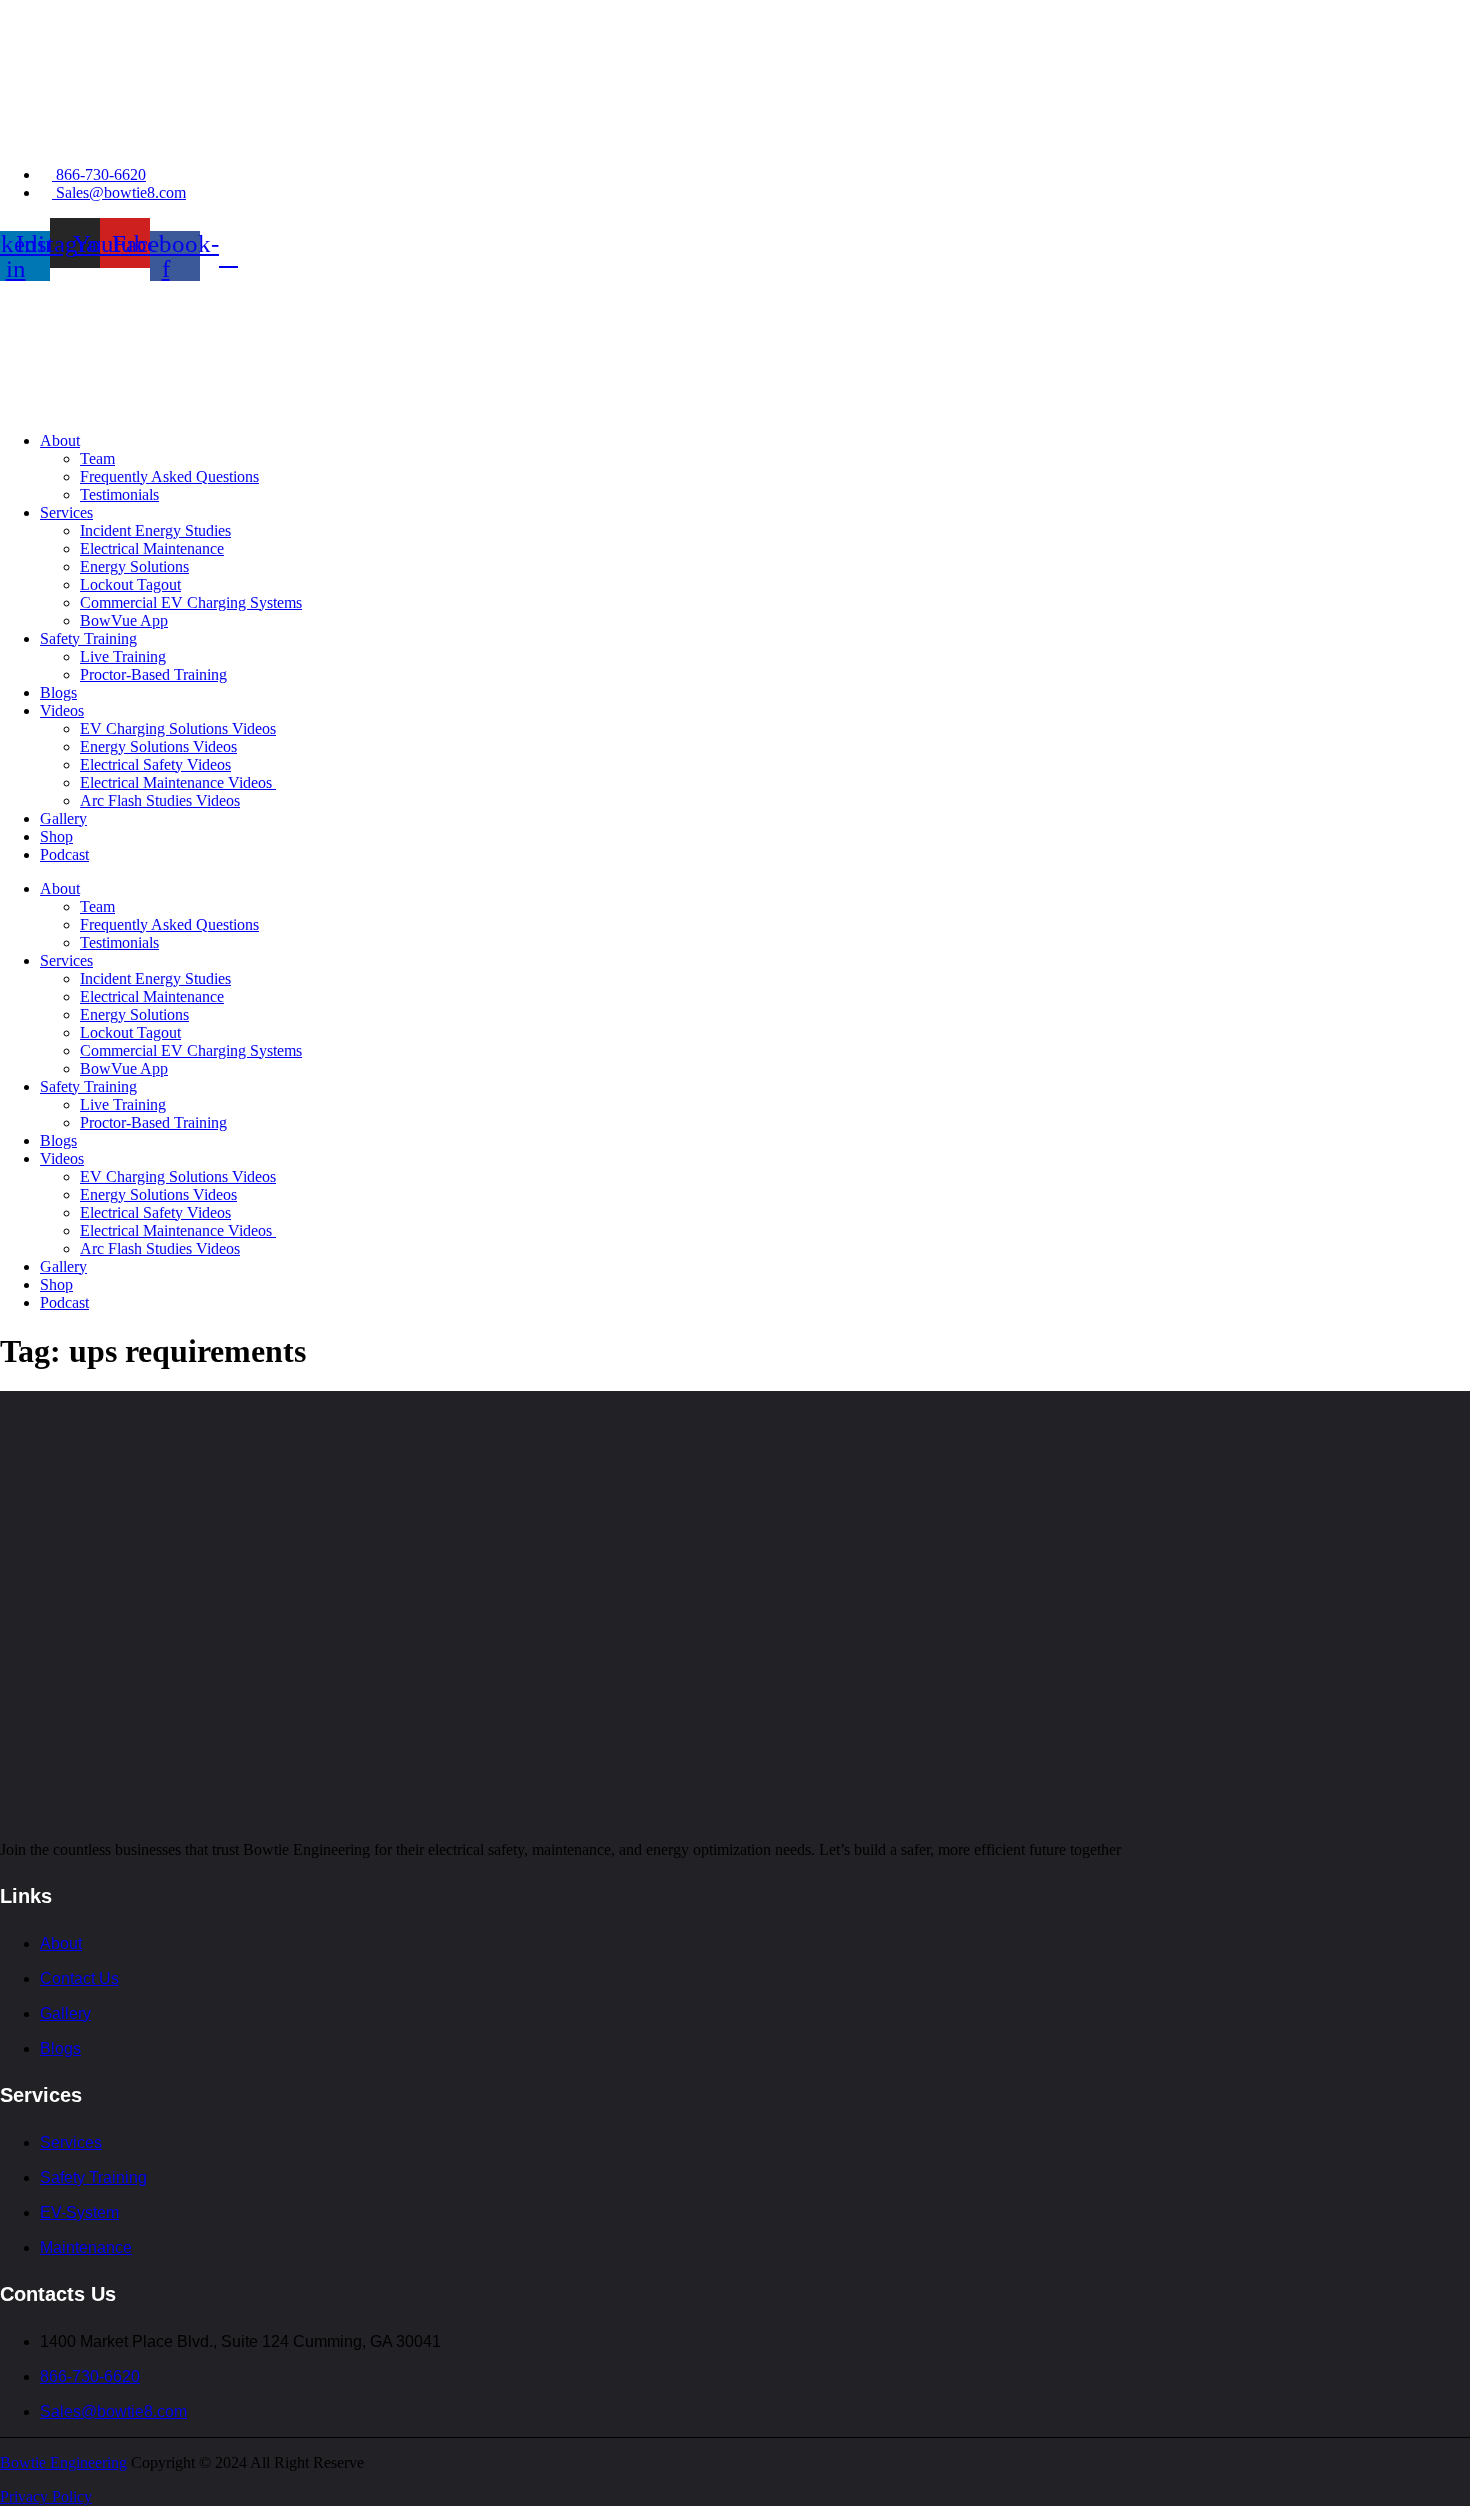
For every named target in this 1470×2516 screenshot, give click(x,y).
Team (97, 458)
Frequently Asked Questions (169, 476)
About (60, 440)
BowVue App (124, 620)
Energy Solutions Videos (158, 746)
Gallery (63, 818)
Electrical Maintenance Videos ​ (178, 782)
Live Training (123, 656)
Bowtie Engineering (63, 2462)
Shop (56, 836)
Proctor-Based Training (153, 674)
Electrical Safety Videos (155, 764)
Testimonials (119, 494)
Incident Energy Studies (155, 530)
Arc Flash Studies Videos (160, 800)
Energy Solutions (134, 566)
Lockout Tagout (130, 584)
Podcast (64, 854)
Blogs (58, 692)
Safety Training (88, 638)
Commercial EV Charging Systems (191, 602)
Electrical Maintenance (152, 548)
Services (66, 512)
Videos (62, 710)
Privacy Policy (46, 2496)
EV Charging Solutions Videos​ (178, 728)
